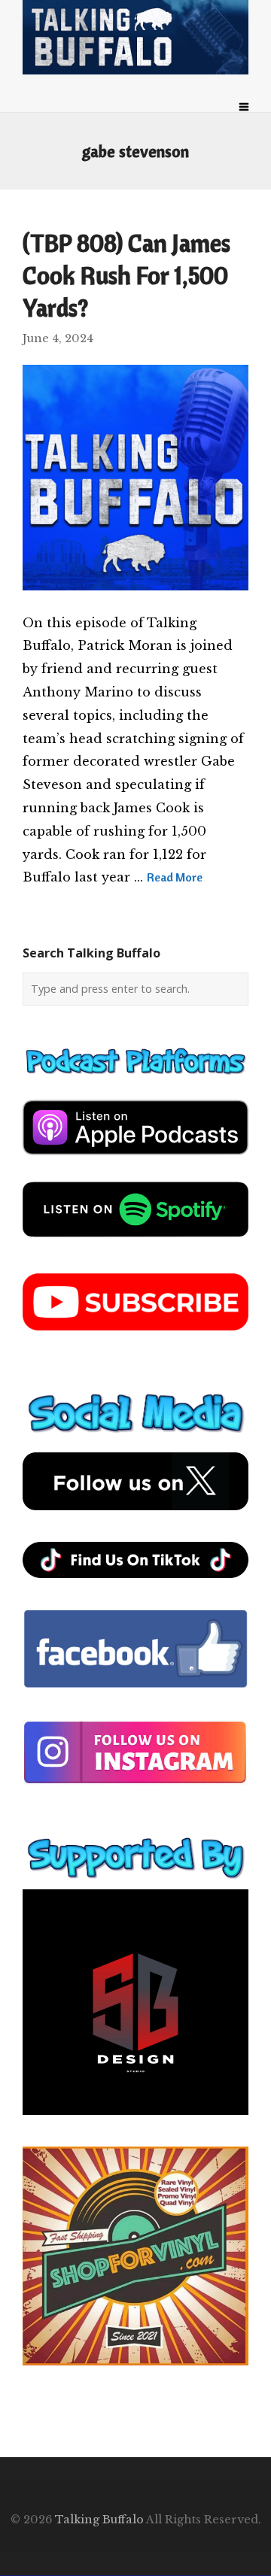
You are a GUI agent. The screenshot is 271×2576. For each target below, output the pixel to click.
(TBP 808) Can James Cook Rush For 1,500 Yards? (126, 275)
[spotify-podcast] (135, 1242)
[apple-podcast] (135, 1161)
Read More (175, 877)
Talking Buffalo (99, 2520)
